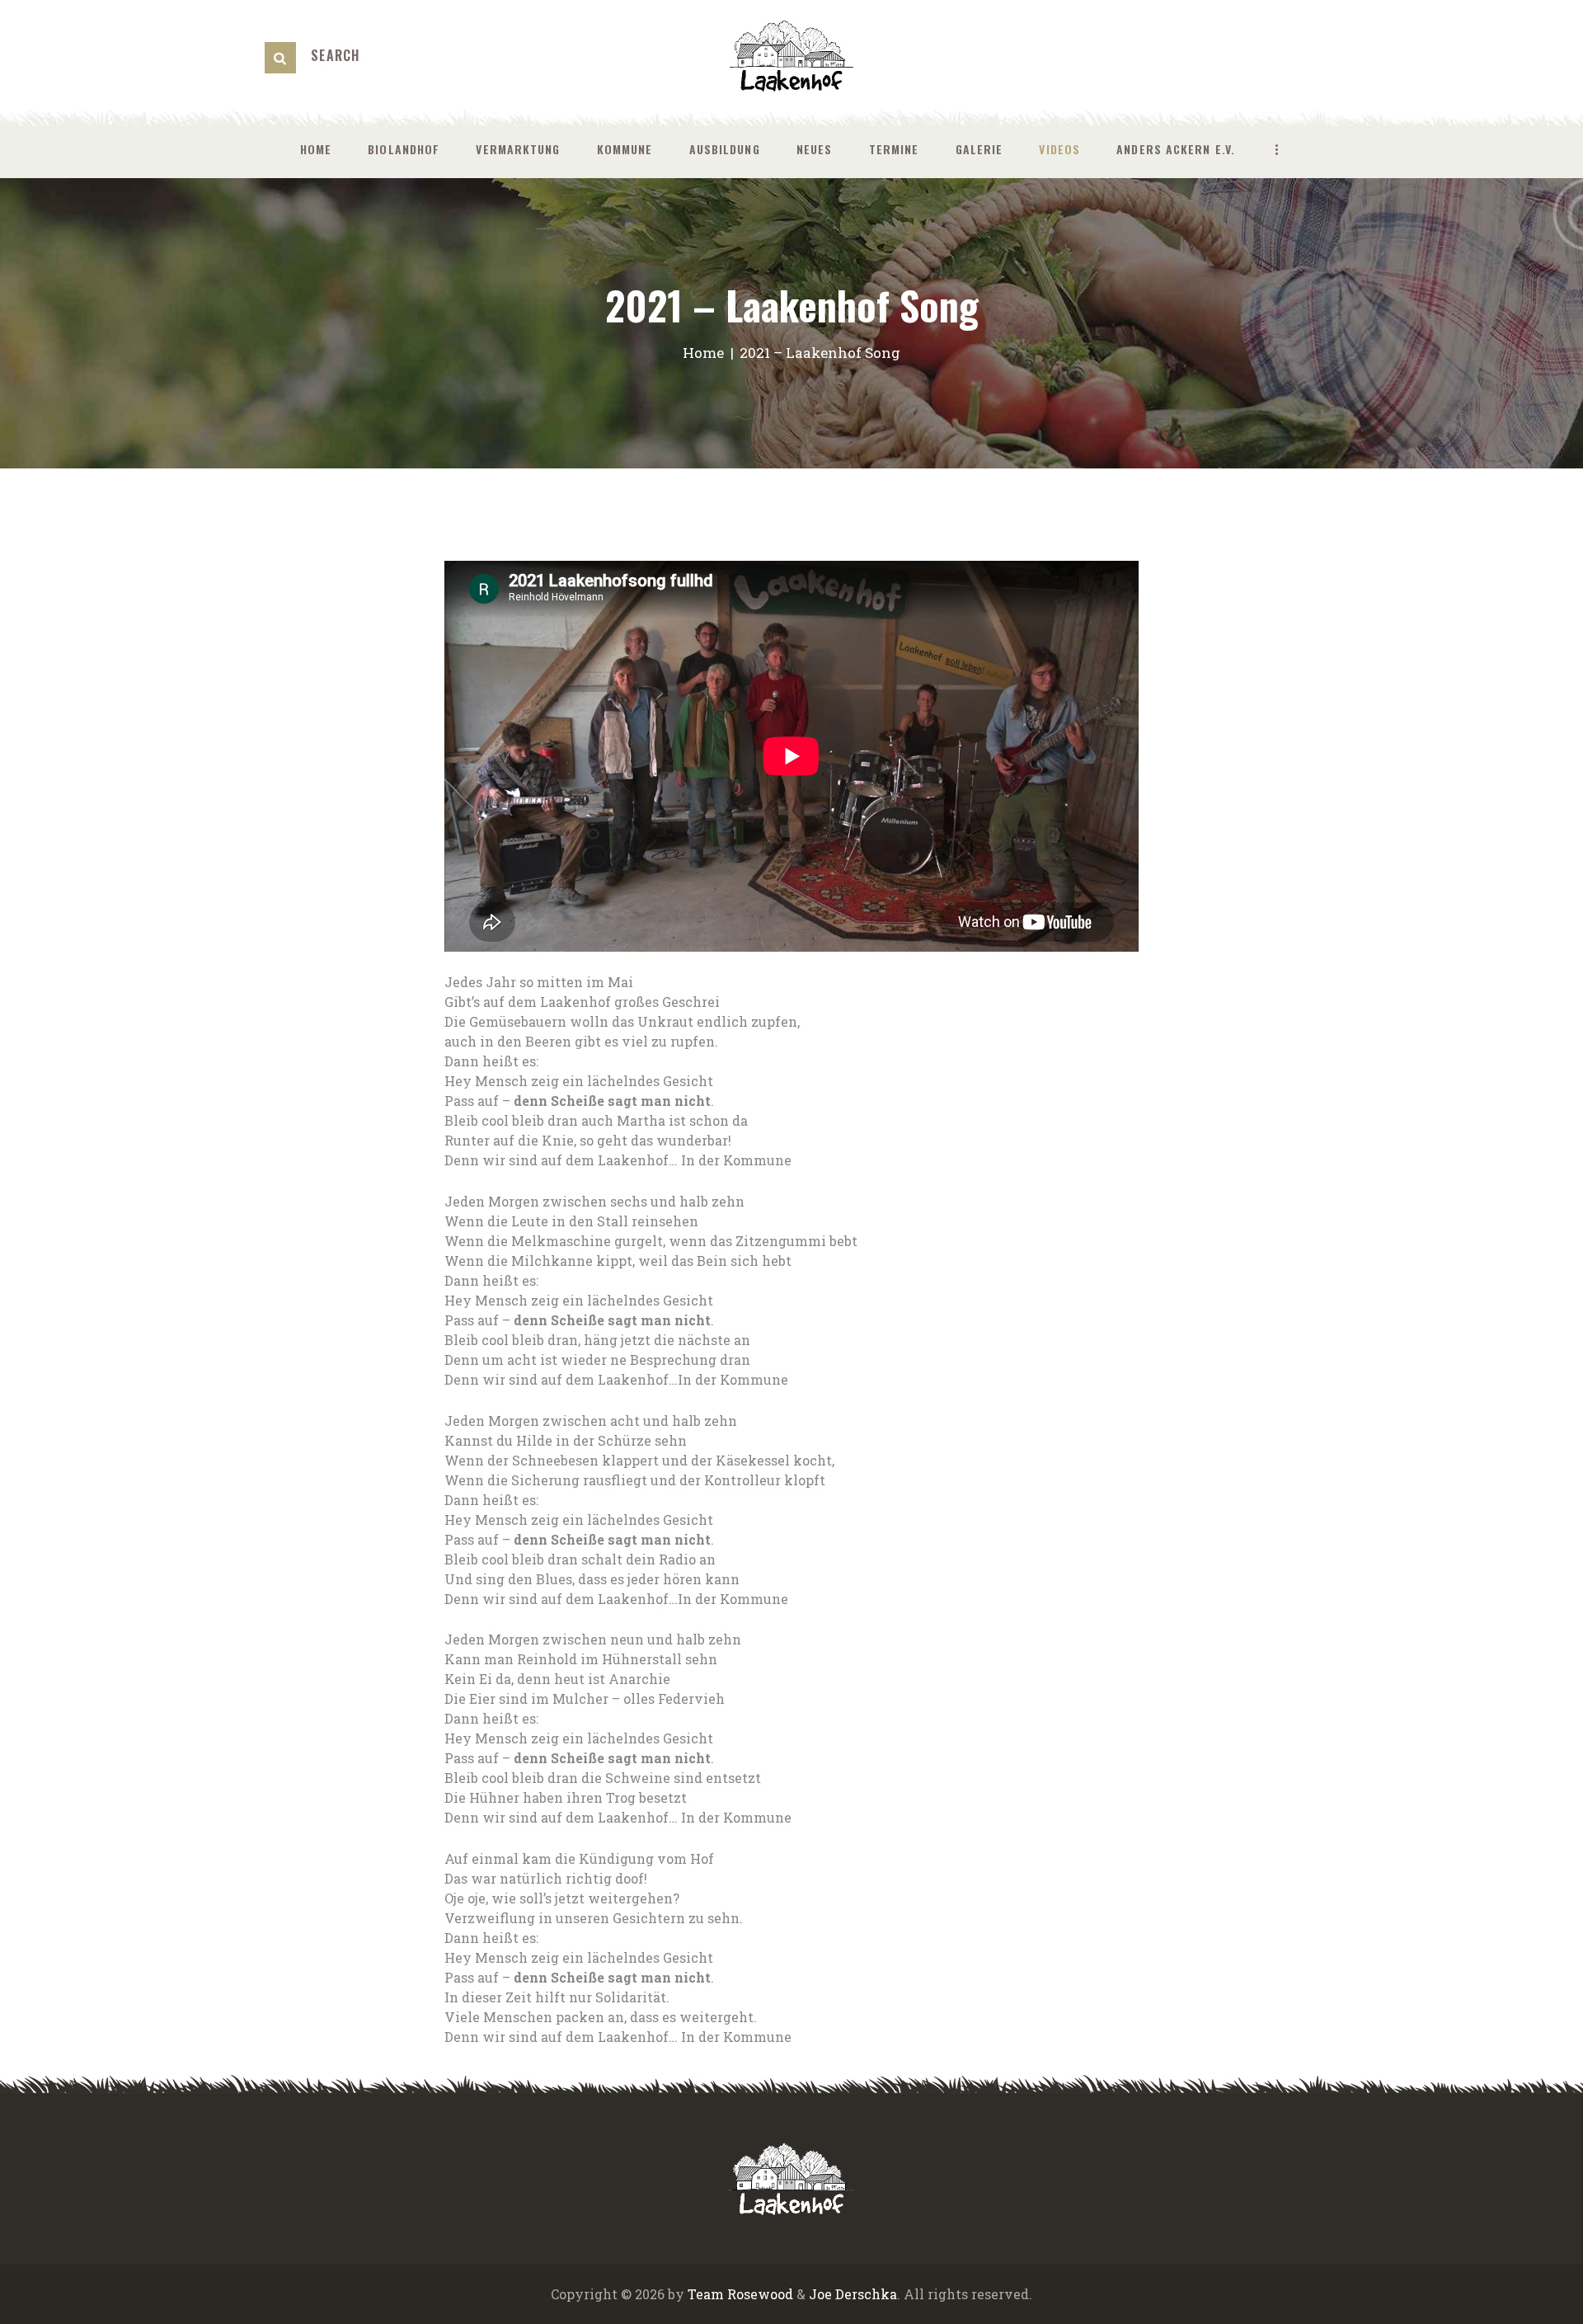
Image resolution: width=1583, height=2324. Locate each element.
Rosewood (760, 2294)
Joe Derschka (853, 2294)
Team (706, 2294)
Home (703, 353)
